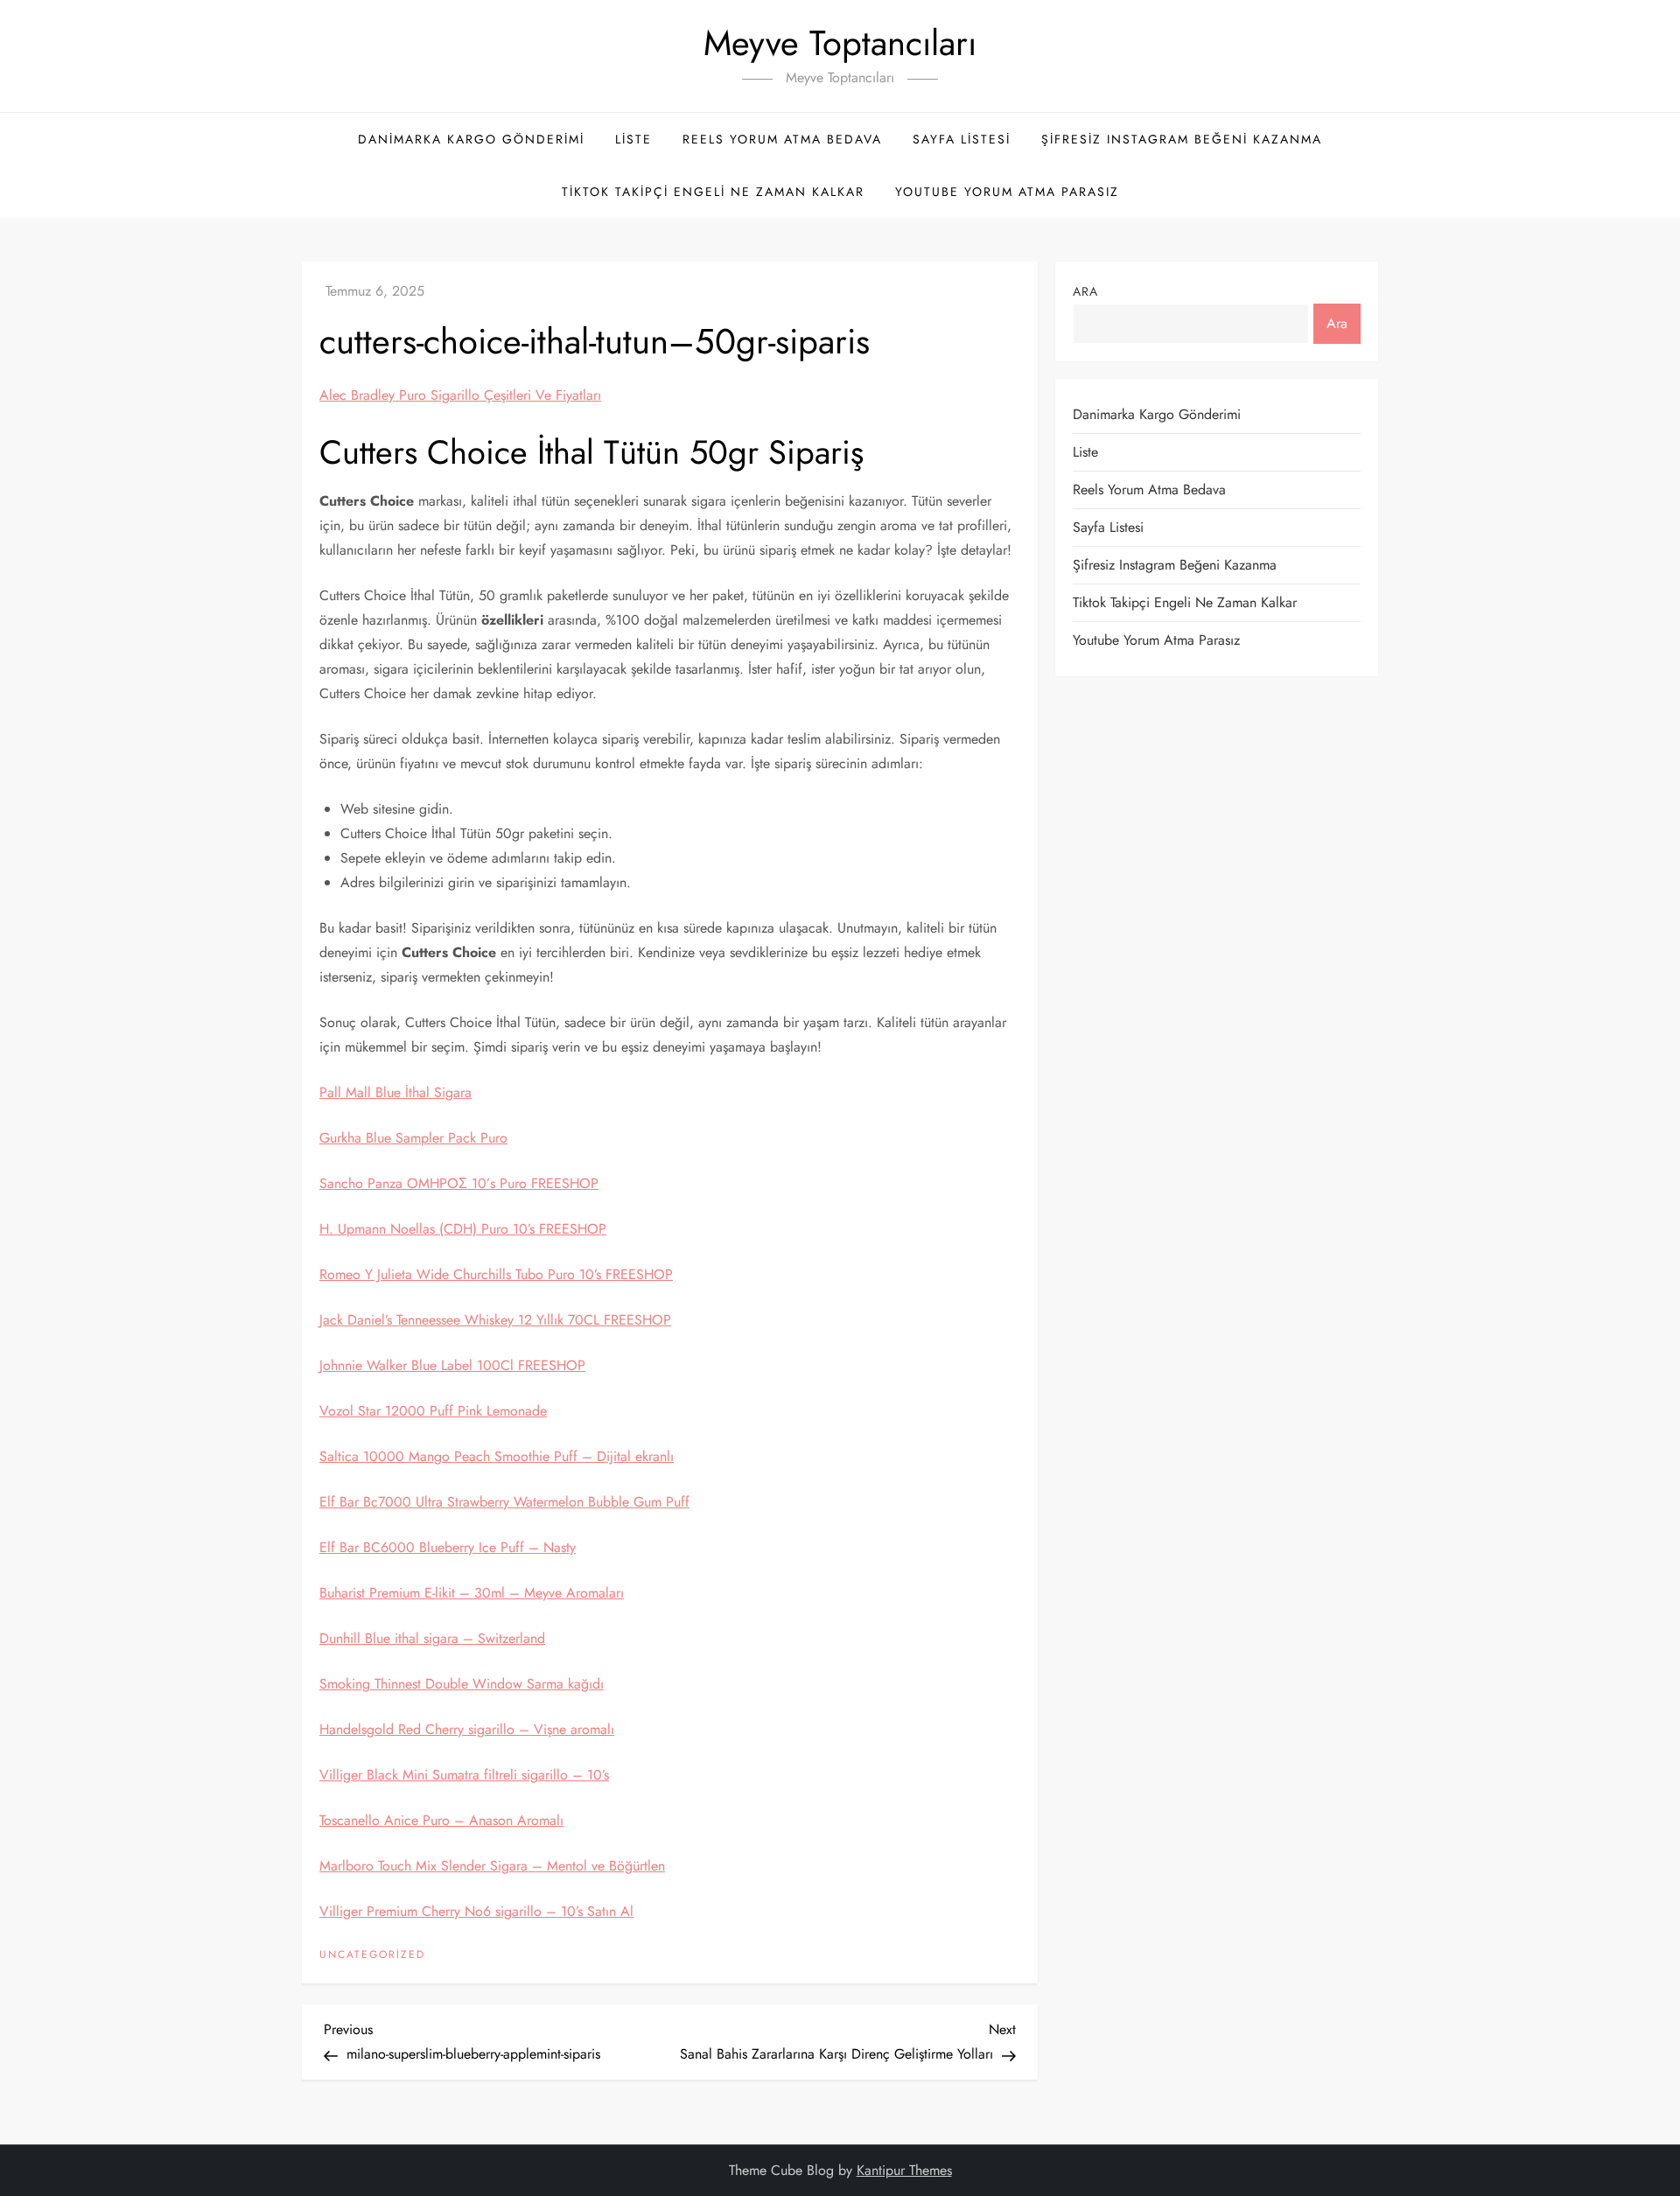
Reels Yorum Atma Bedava (782, 139)
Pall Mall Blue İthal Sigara (395, 1092)
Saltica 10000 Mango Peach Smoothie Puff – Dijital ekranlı (497, 1456)
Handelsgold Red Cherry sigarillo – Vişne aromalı (467, 1729)
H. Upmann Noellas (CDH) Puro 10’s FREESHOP (463, 1229)
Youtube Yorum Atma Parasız (1007, 192)
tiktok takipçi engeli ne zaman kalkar (713, 192)
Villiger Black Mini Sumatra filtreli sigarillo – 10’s (464, 1775)
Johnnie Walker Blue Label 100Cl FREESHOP (452, 1365)
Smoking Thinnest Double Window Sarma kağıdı (462, 1684)
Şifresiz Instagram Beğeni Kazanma (1182, 139)
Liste (633, 139)
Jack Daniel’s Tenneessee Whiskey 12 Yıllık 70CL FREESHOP (495, 1320)
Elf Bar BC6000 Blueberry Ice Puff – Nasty (448, 1547)
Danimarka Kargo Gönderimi (471, 139)
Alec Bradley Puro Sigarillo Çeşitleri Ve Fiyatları (460, 395)
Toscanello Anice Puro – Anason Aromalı (441, 1820)
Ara (1085, 291)
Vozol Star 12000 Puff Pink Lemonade (433, 1411)
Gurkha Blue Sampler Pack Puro (413, 1138)
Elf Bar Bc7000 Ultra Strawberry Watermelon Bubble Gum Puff (504, 1502)
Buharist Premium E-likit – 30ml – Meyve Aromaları (472, 1593)
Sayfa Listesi (962, 139)
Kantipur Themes (904, 2170)
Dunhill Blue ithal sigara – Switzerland (432, 1638)
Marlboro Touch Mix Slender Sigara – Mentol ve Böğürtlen (492, 1866)
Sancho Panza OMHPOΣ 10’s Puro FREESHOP (459, 1183)
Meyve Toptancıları (840, 43)
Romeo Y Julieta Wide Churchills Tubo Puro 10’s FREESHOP (496, 1274)
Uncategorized (372, 1955)
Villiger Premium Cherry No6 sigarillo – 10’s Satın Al (476, 1911)
